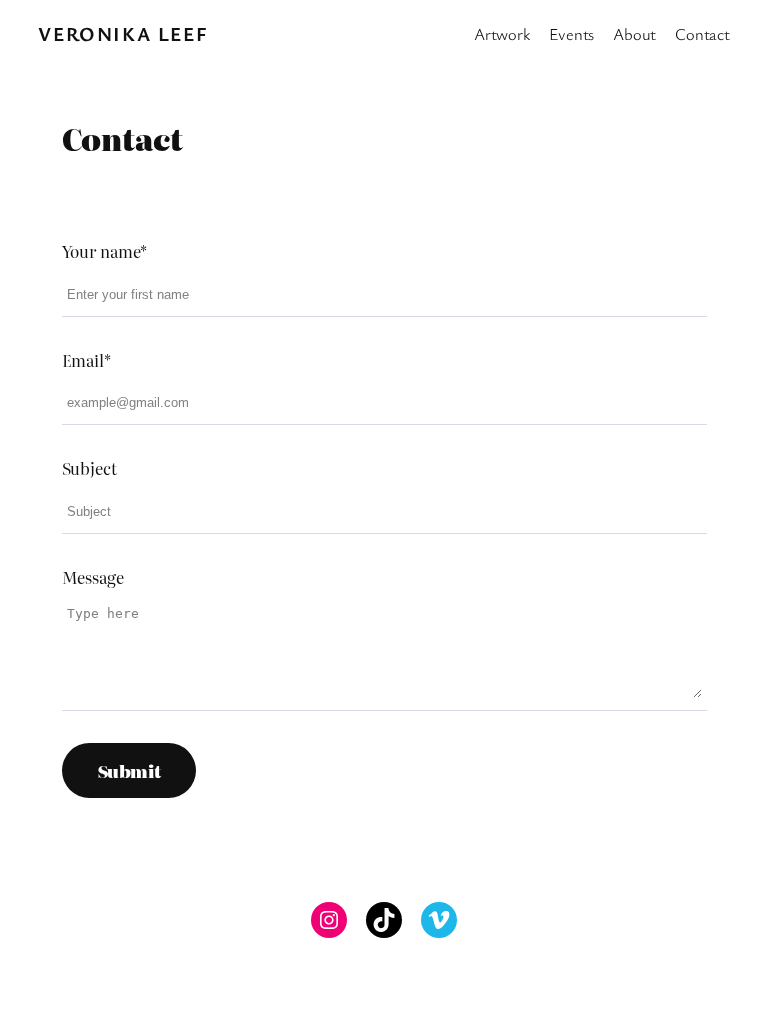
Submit (129, 770)
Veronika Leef (123, 33)
